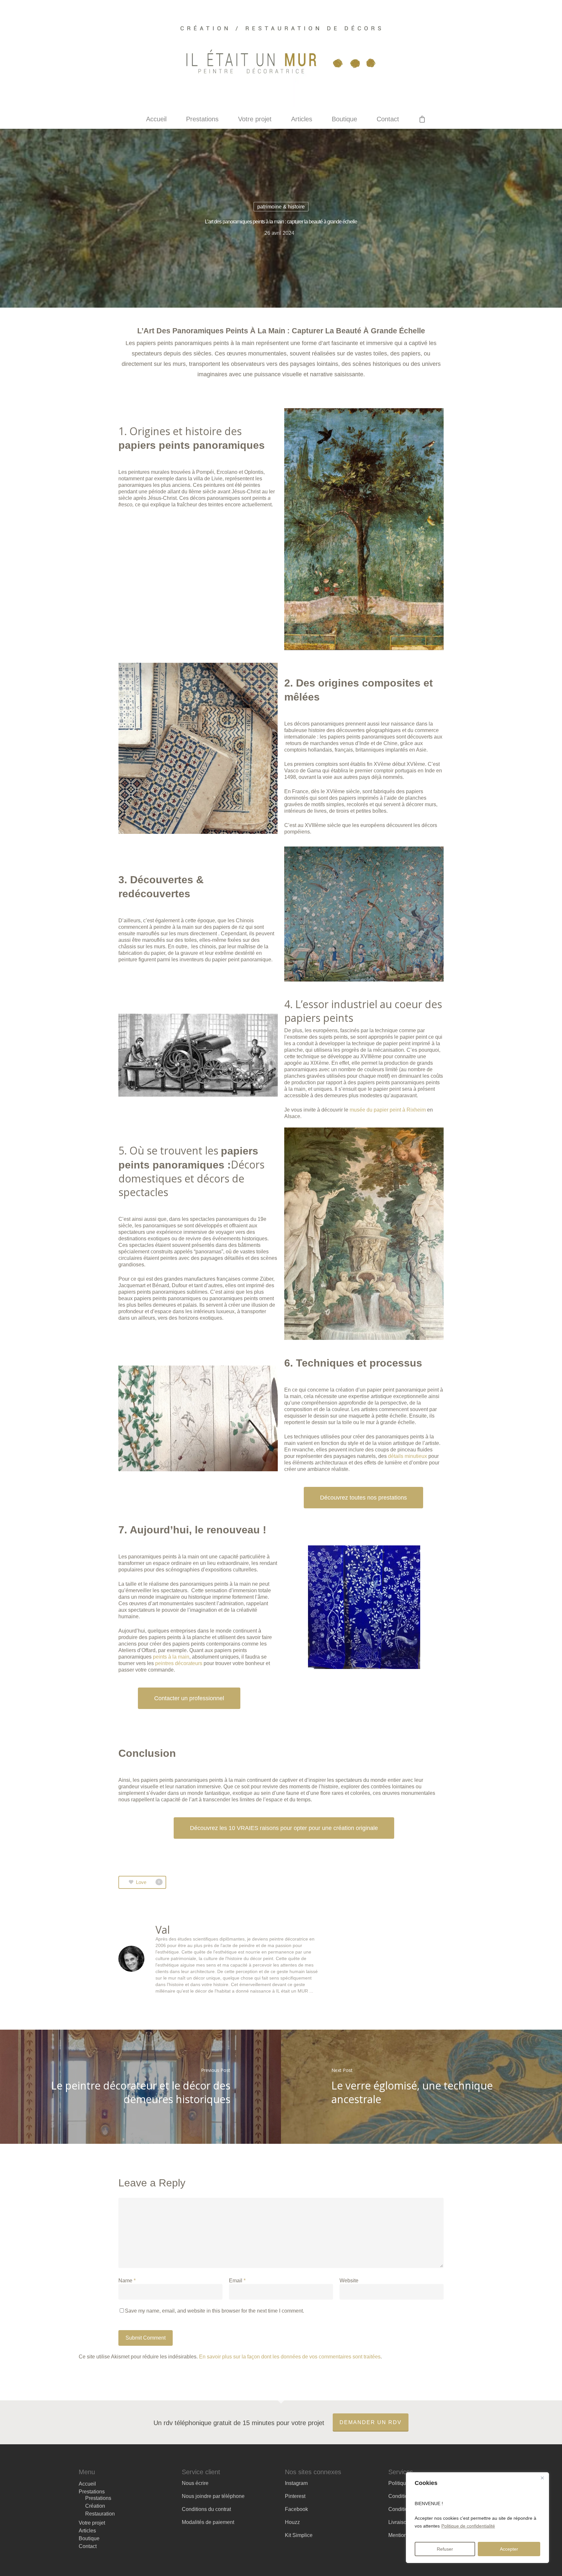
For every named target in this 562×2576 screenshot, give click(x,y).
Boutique (344, 119)
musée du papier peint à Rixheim (388, 1110)
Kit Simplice (299, 2535)
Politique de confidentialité (468, 2526)
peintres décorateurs (179, 1663)
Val (163, 1930)
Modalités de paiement (208, 2522)
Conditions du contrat (206, 2509)
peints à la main (171, 1657)
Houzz (292, 2522)
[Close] (542, 2478)
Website (349, 2281)
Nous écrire (195, 2483)
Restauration (100, 2514)
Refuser (445, 2549)
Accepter (509, 2549)
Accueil (156, 119)
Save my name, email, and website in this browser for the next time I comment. (214, 2311)
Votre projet (255, 119)
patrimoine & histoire (281, 207)
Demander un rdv (371, 2422)
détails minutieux (408, 1456)
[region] (477, 2518)
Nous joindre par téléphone (213, 2496)
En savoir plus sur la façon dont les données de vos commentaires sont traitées (290, 2357)
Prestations (202, 119)
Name (127, 2281)
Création (95, 2506)
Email (237, 2281)
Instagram (296, 2483)
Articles (302, 119)
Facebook (296, 2509)
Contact (388, 119)
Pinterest (295, 2496)
